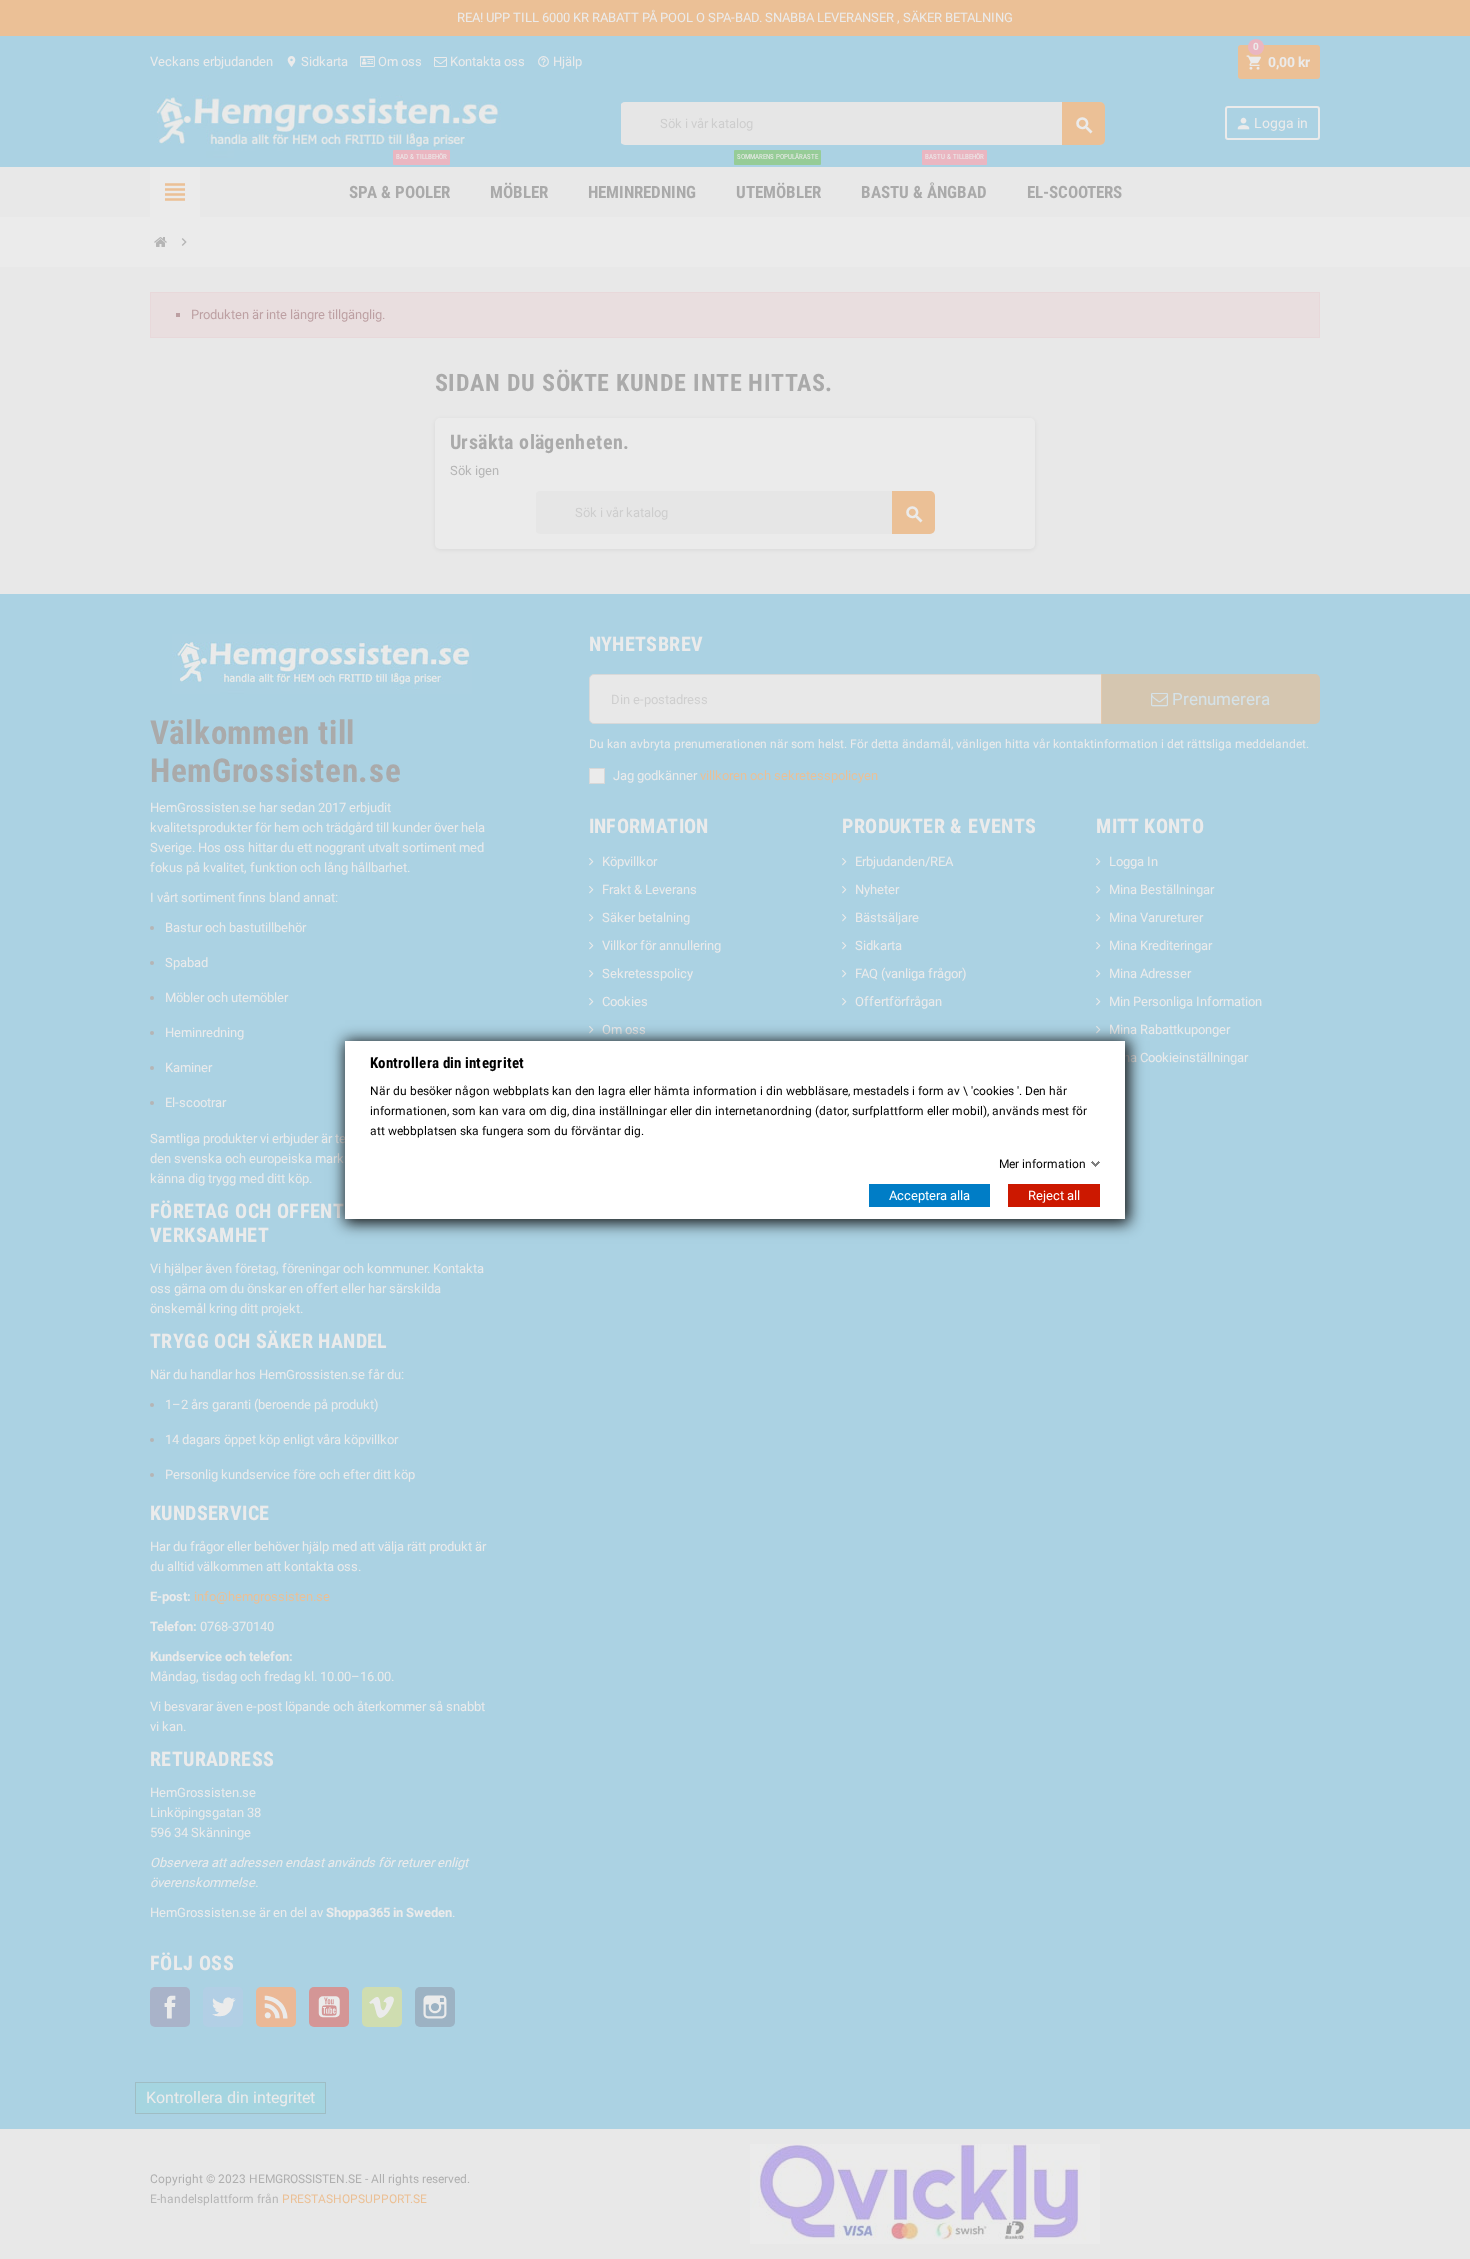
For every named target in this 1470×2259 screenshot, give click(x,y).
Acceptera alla (929, 1195)
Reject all (1054, 1195)
